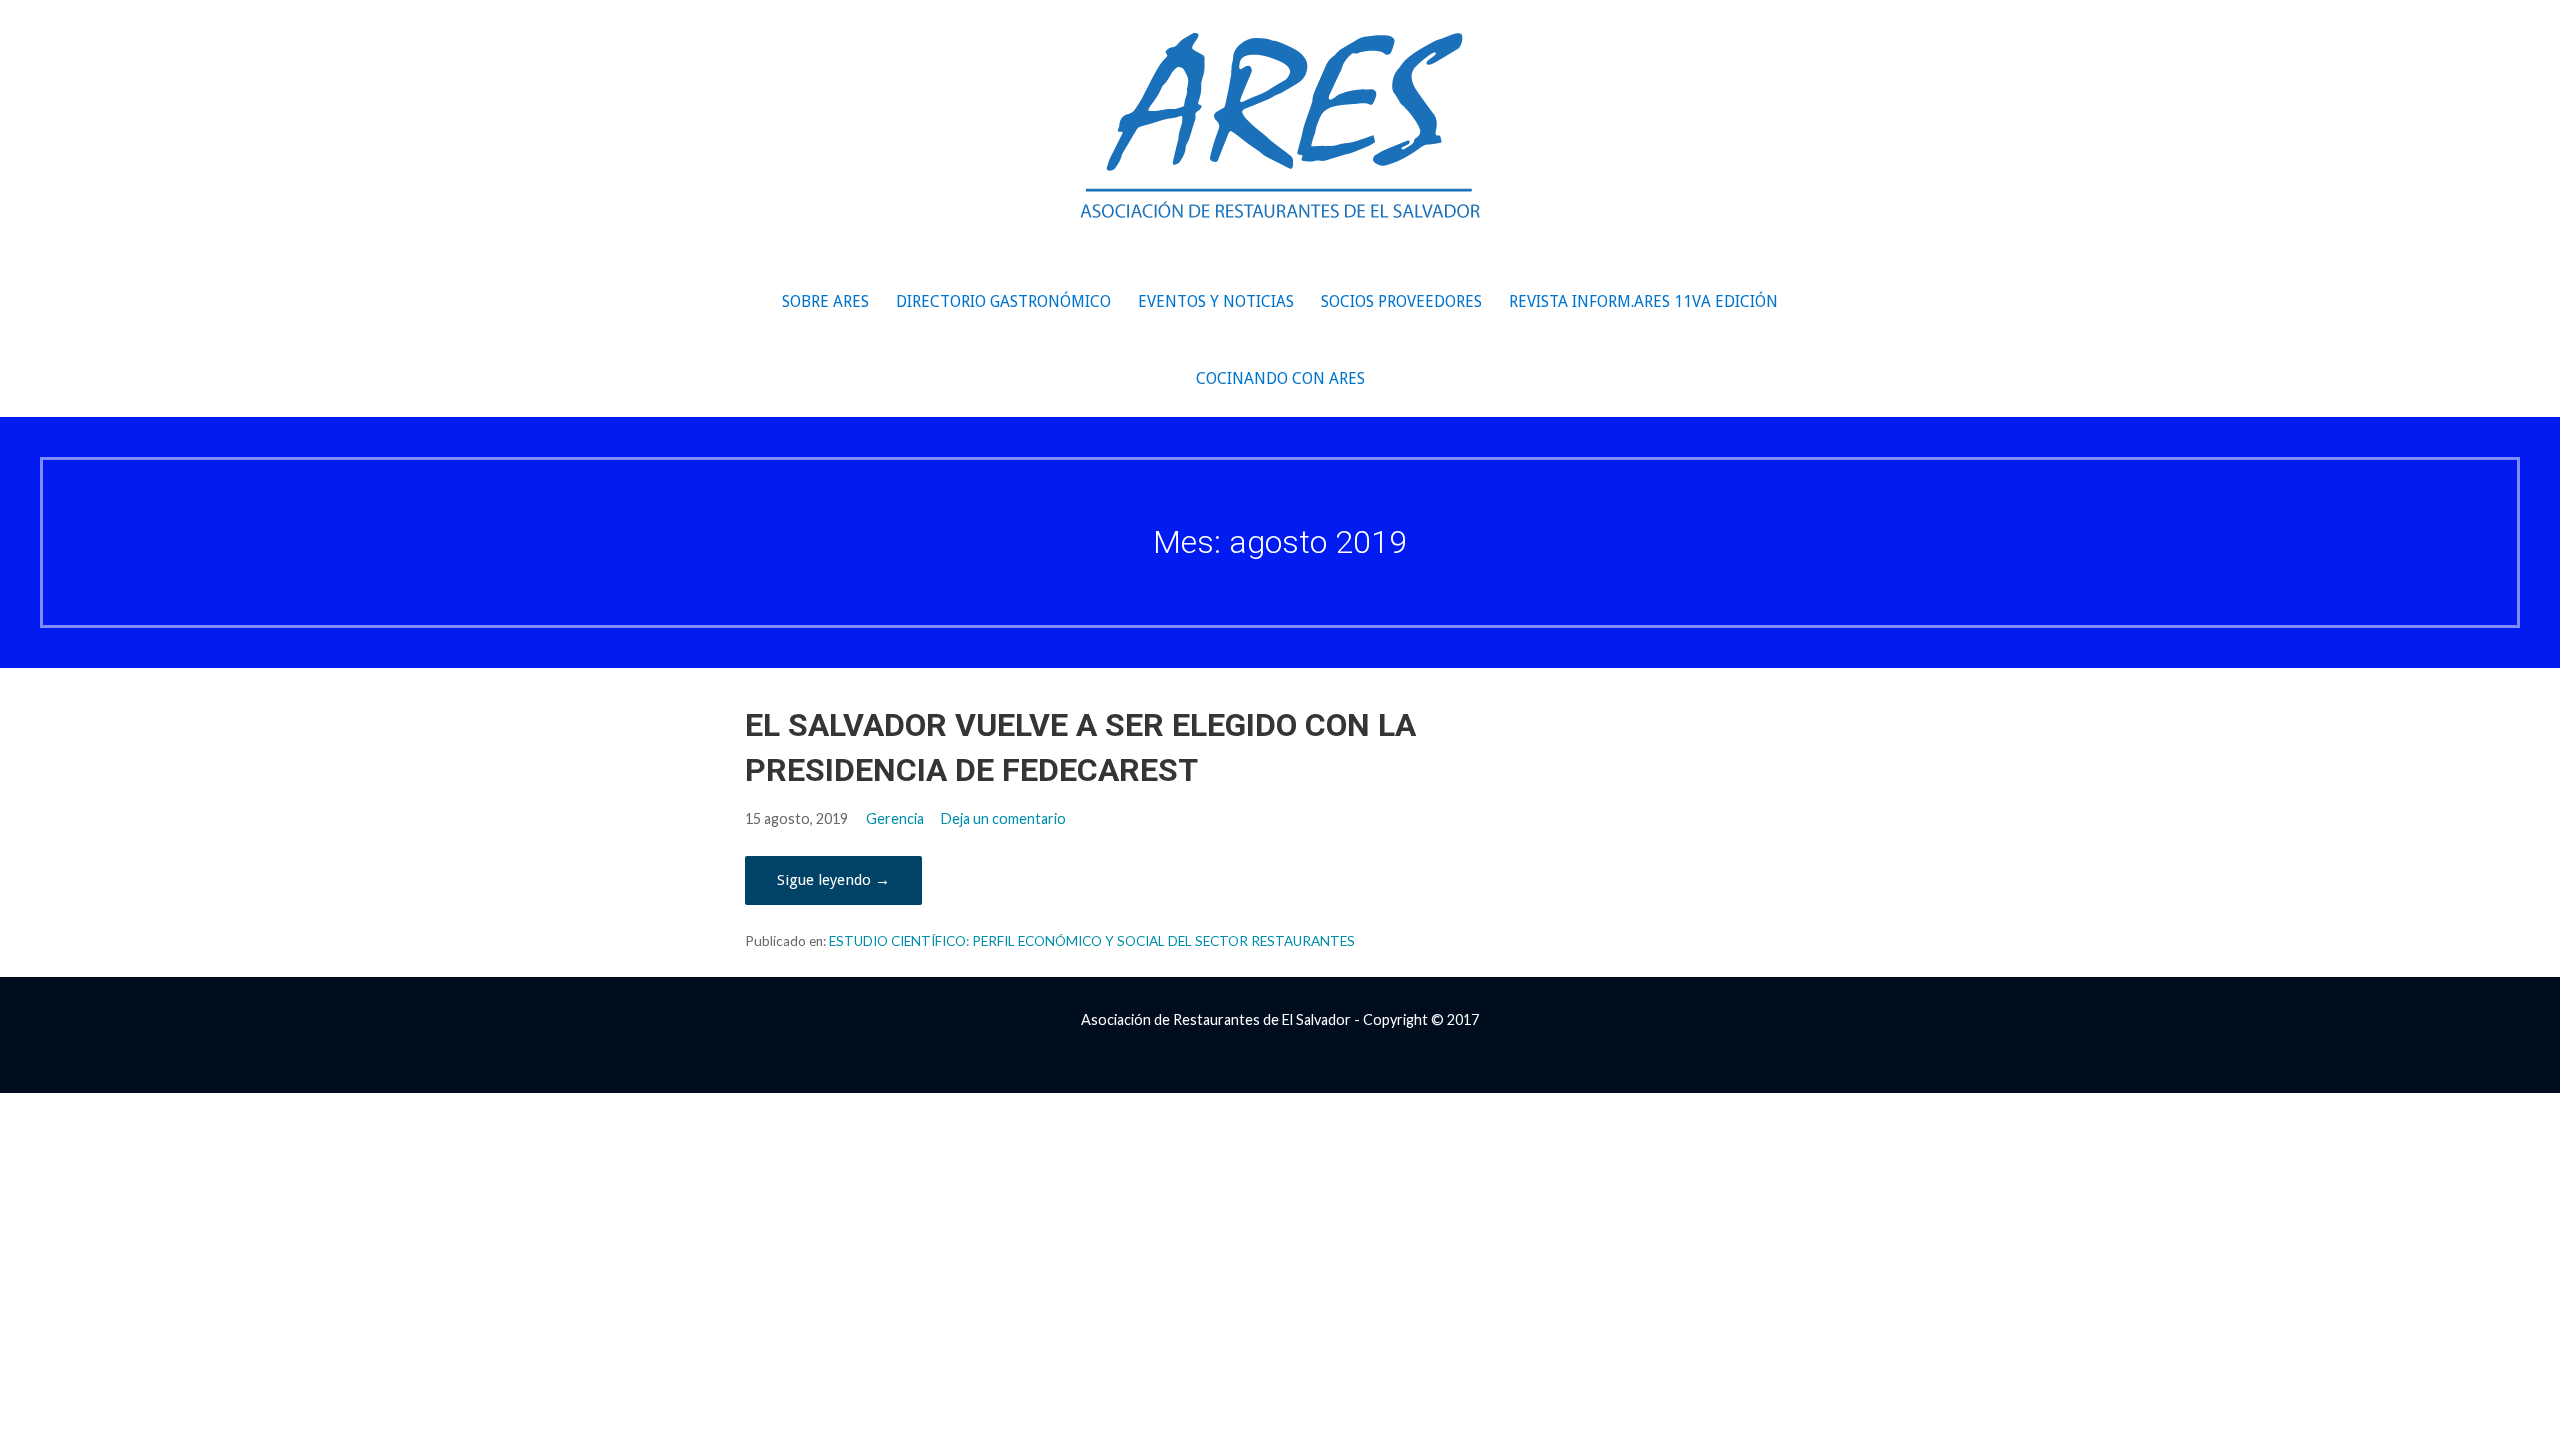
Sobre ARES (825, 301)
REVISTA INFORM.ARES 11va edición (1643, 301)
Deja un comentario (1003, 818)
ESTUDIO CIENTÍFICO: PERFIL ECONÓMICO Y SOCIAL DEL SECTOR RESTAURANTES (1092, 941)
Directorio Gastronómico (1003, 301)
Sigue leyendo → (833, 880)
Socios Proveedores (1401, 301)
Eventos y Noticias (1216, 301)
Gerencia (895, 818)
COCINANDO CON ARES (1280, 378)
